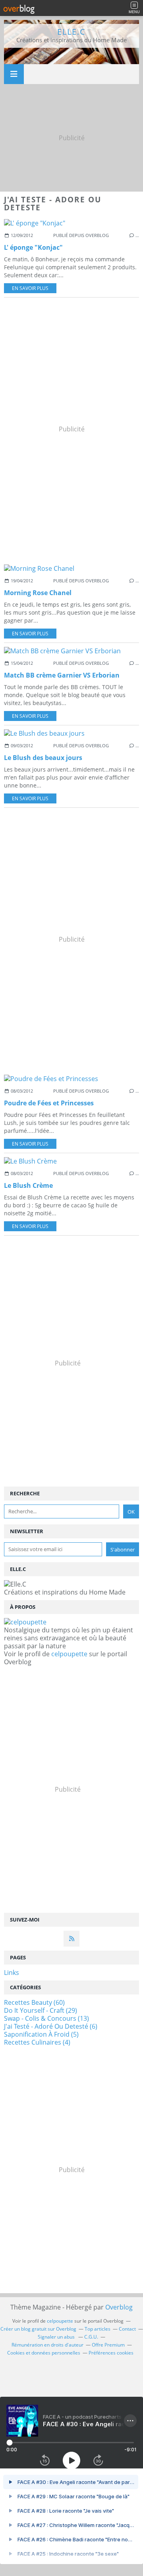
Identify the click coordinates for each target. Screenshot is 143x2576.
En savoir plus (30, 288)
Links (12, 1973)
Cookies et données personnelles (44, 2353)
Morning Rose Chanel (38, 593)
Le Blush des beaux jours (43, 758)
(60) (34, 2002)
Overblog (119, 2307)
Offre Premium (108, 2345)
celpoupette (69, 1654)
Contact (127, 2329)
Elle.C (71, 32)
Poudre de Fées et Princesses (49, 1103)
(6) (51, 2026)
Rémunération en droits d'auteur (47, 2345)
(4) (37, 2042)
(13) (46, 2018)
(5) (41, 2034)
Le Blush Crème (28, 1185)
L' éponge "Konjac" (33, 247)
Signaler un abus (57, 2337)
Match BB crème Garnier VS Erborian (62, 675)
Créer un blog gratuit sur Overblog (38, 2329)
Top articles (98, 2329)
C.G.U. (91, 2337)
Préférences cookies (111, 2353)
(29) (41, 2010)
